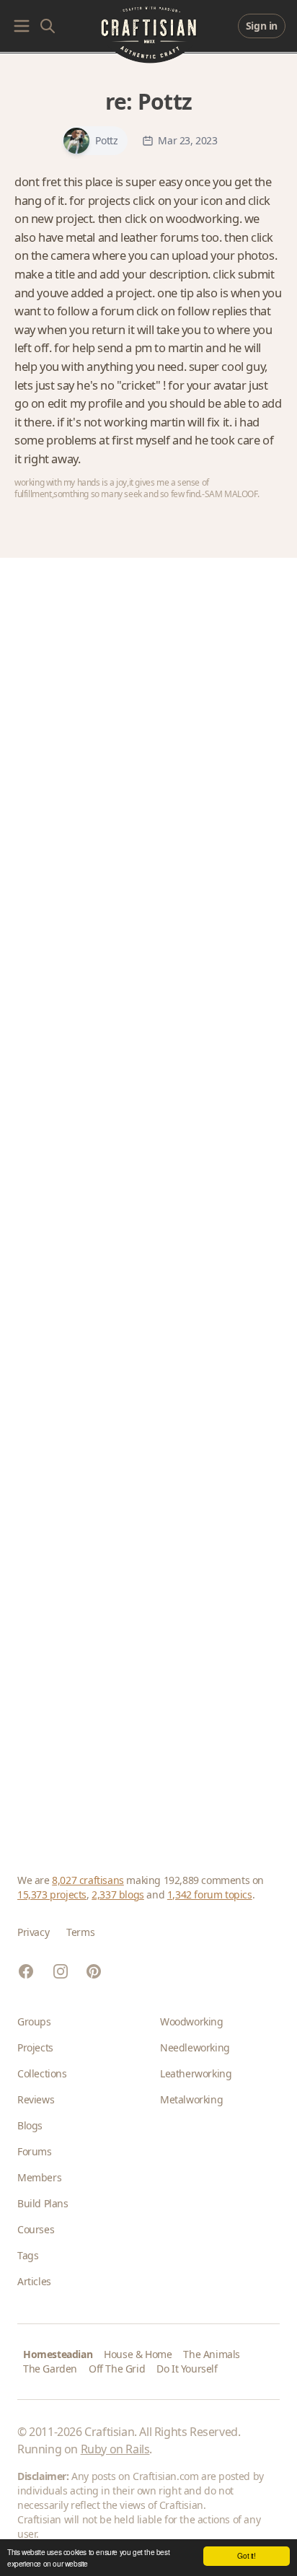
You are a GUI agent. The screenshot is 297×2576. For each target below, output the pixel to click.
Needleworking (195, 2047)
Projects (35, 2047)
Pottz (165, 101)
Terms (80, 1932)
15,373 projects (52, 1894)
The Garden (50, 2369)
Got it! (246, 2555)
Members (39, 2177)
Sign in (262, 26)
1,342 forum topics (210, 1894)
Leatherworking (196, 2073)
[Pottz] (76, 141)
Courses (36, 2229)
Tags (28, 2255)
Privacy (33, 1932)
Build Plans (43, 2203)
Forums (35, 2151)
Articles (34, 2281)
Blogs (30, 2125)
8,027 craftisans (88, 1880)
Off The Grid (117, 2369)
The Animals (212, 2354)
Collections (42, 2073)
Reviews (36, 2099)
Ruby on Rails (115, 2449)
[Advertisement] (148, 1198)
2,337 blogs (118, 1894)
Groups (34, 2021)
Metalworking (191, 2099)
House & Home (138, 2354)
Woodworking (192, 2021)
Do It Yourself (187, 2369)
